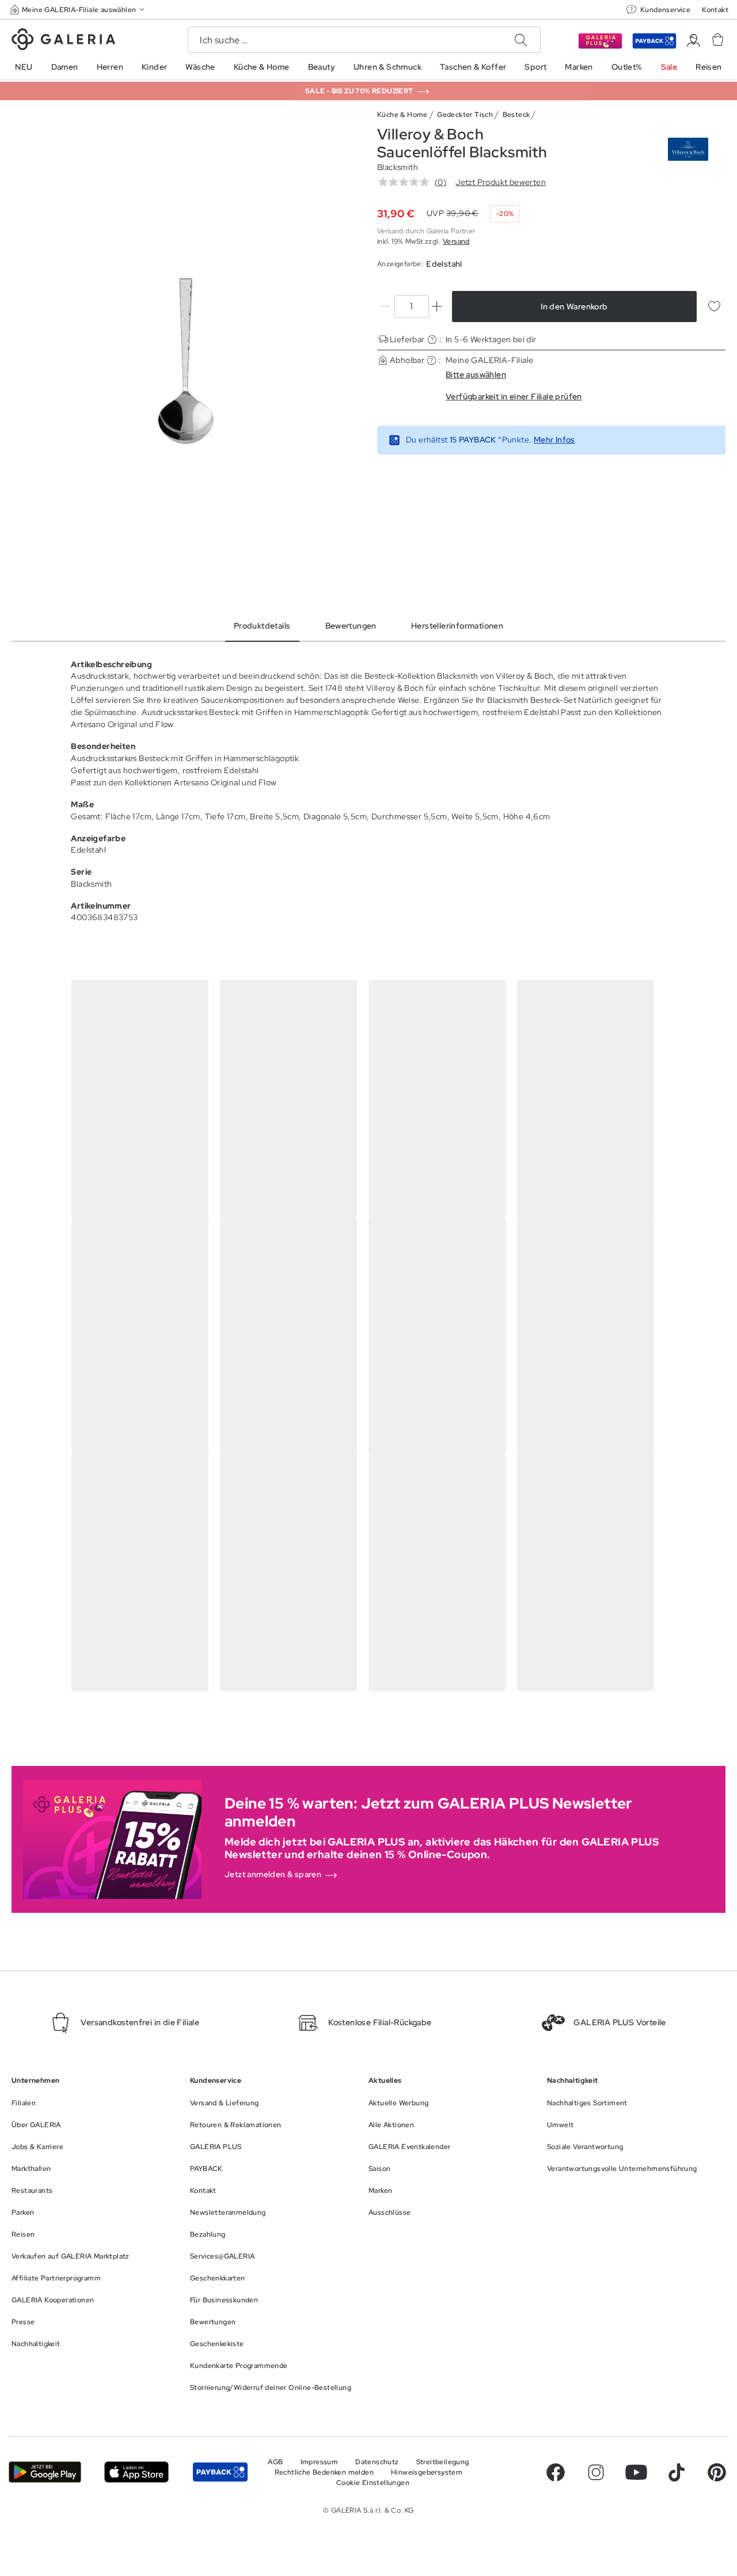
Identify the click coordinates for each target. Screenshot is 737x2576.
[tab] (186, 360)
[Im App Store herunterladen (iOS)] (136, 2472)
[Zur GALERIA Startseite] (63, 41)
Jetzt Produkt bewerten (501, 182)
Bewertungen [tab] (351, 626)
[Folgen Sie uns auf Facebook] (556, 2472)
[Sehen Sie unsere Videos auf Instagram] (596, 2472)
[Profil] (694, 41)
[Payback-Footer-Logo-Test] (220, 2472)
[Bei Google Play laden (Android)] (45, 2472)
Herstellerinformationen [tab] (457, 626)
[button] (78, 10)
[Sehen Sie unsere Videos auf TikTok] (677, 2472)
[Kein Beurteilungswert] (407, 182)
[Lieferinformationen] (432, 340)
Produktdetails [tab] (262, 626)
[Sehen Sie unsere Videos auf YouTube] (636, 2472)
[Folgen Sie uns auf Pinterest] (717, 2472)
